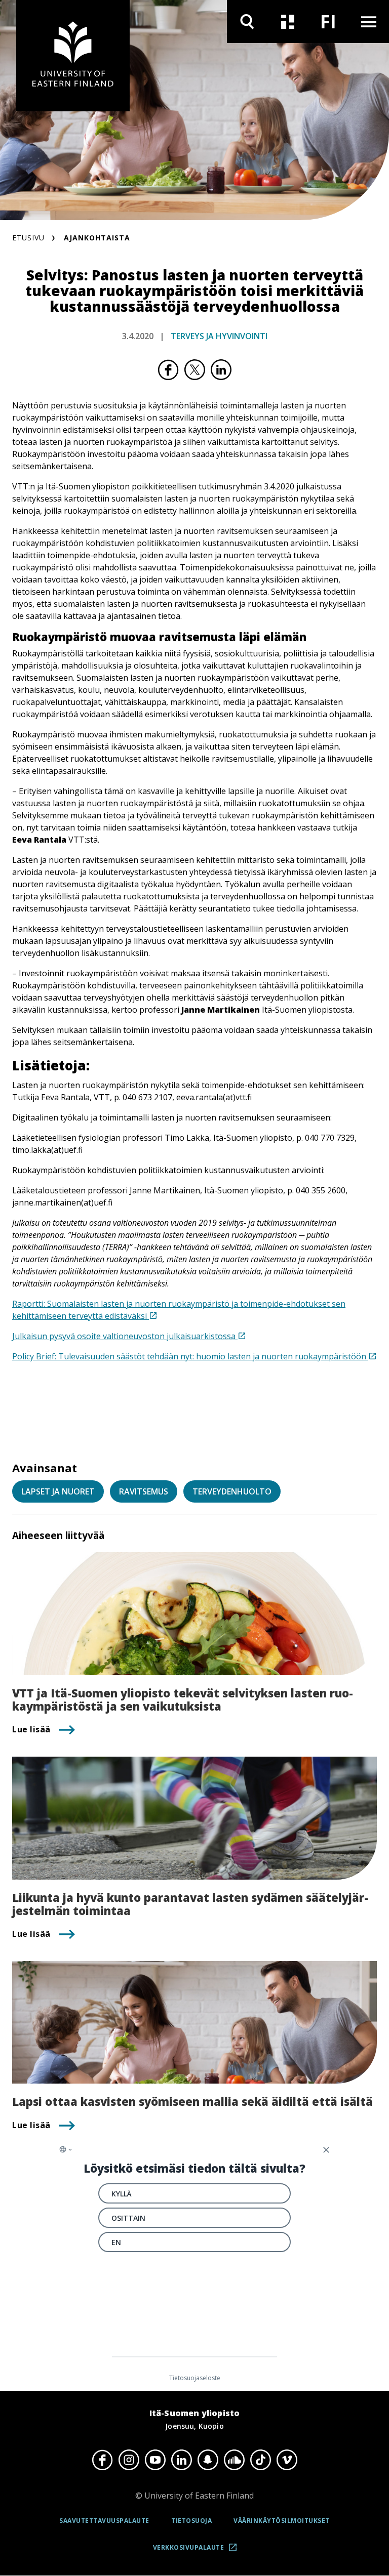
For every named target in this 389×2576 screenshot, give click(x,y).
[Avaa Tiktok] (260, 2460)
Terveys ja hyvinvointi (219, 336)
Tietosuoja (191, 2521)
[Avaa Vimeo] (287, 2460)
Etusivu (28, 238)
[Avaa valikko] (369, 22)
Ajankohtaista (97, 238)
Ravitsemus (144, 1491)
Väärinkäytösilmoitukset (282, 2521)
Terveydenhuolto (232, 1491)
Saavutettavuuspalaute (104, 2521)
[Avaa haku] (247, 22)
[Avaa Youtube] (155, 2460)
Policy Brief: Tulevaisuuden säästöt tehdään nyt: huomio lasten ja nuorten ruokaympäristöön (190, 1356)
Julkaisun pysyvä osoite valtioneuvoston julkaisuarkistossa (125, 1336)
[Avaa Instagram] (129, 2460)
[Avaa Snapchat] (208, 2460)
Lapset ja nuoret (58, 1491)
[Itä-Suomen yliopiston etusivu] (73, 56)
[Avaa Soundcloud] (234, 2460)
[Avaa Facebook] (102, 2460)
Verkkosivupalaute (198, 2551)
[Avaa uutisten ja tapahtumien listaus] (288, 22)
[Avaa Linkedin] (181, 2460)
